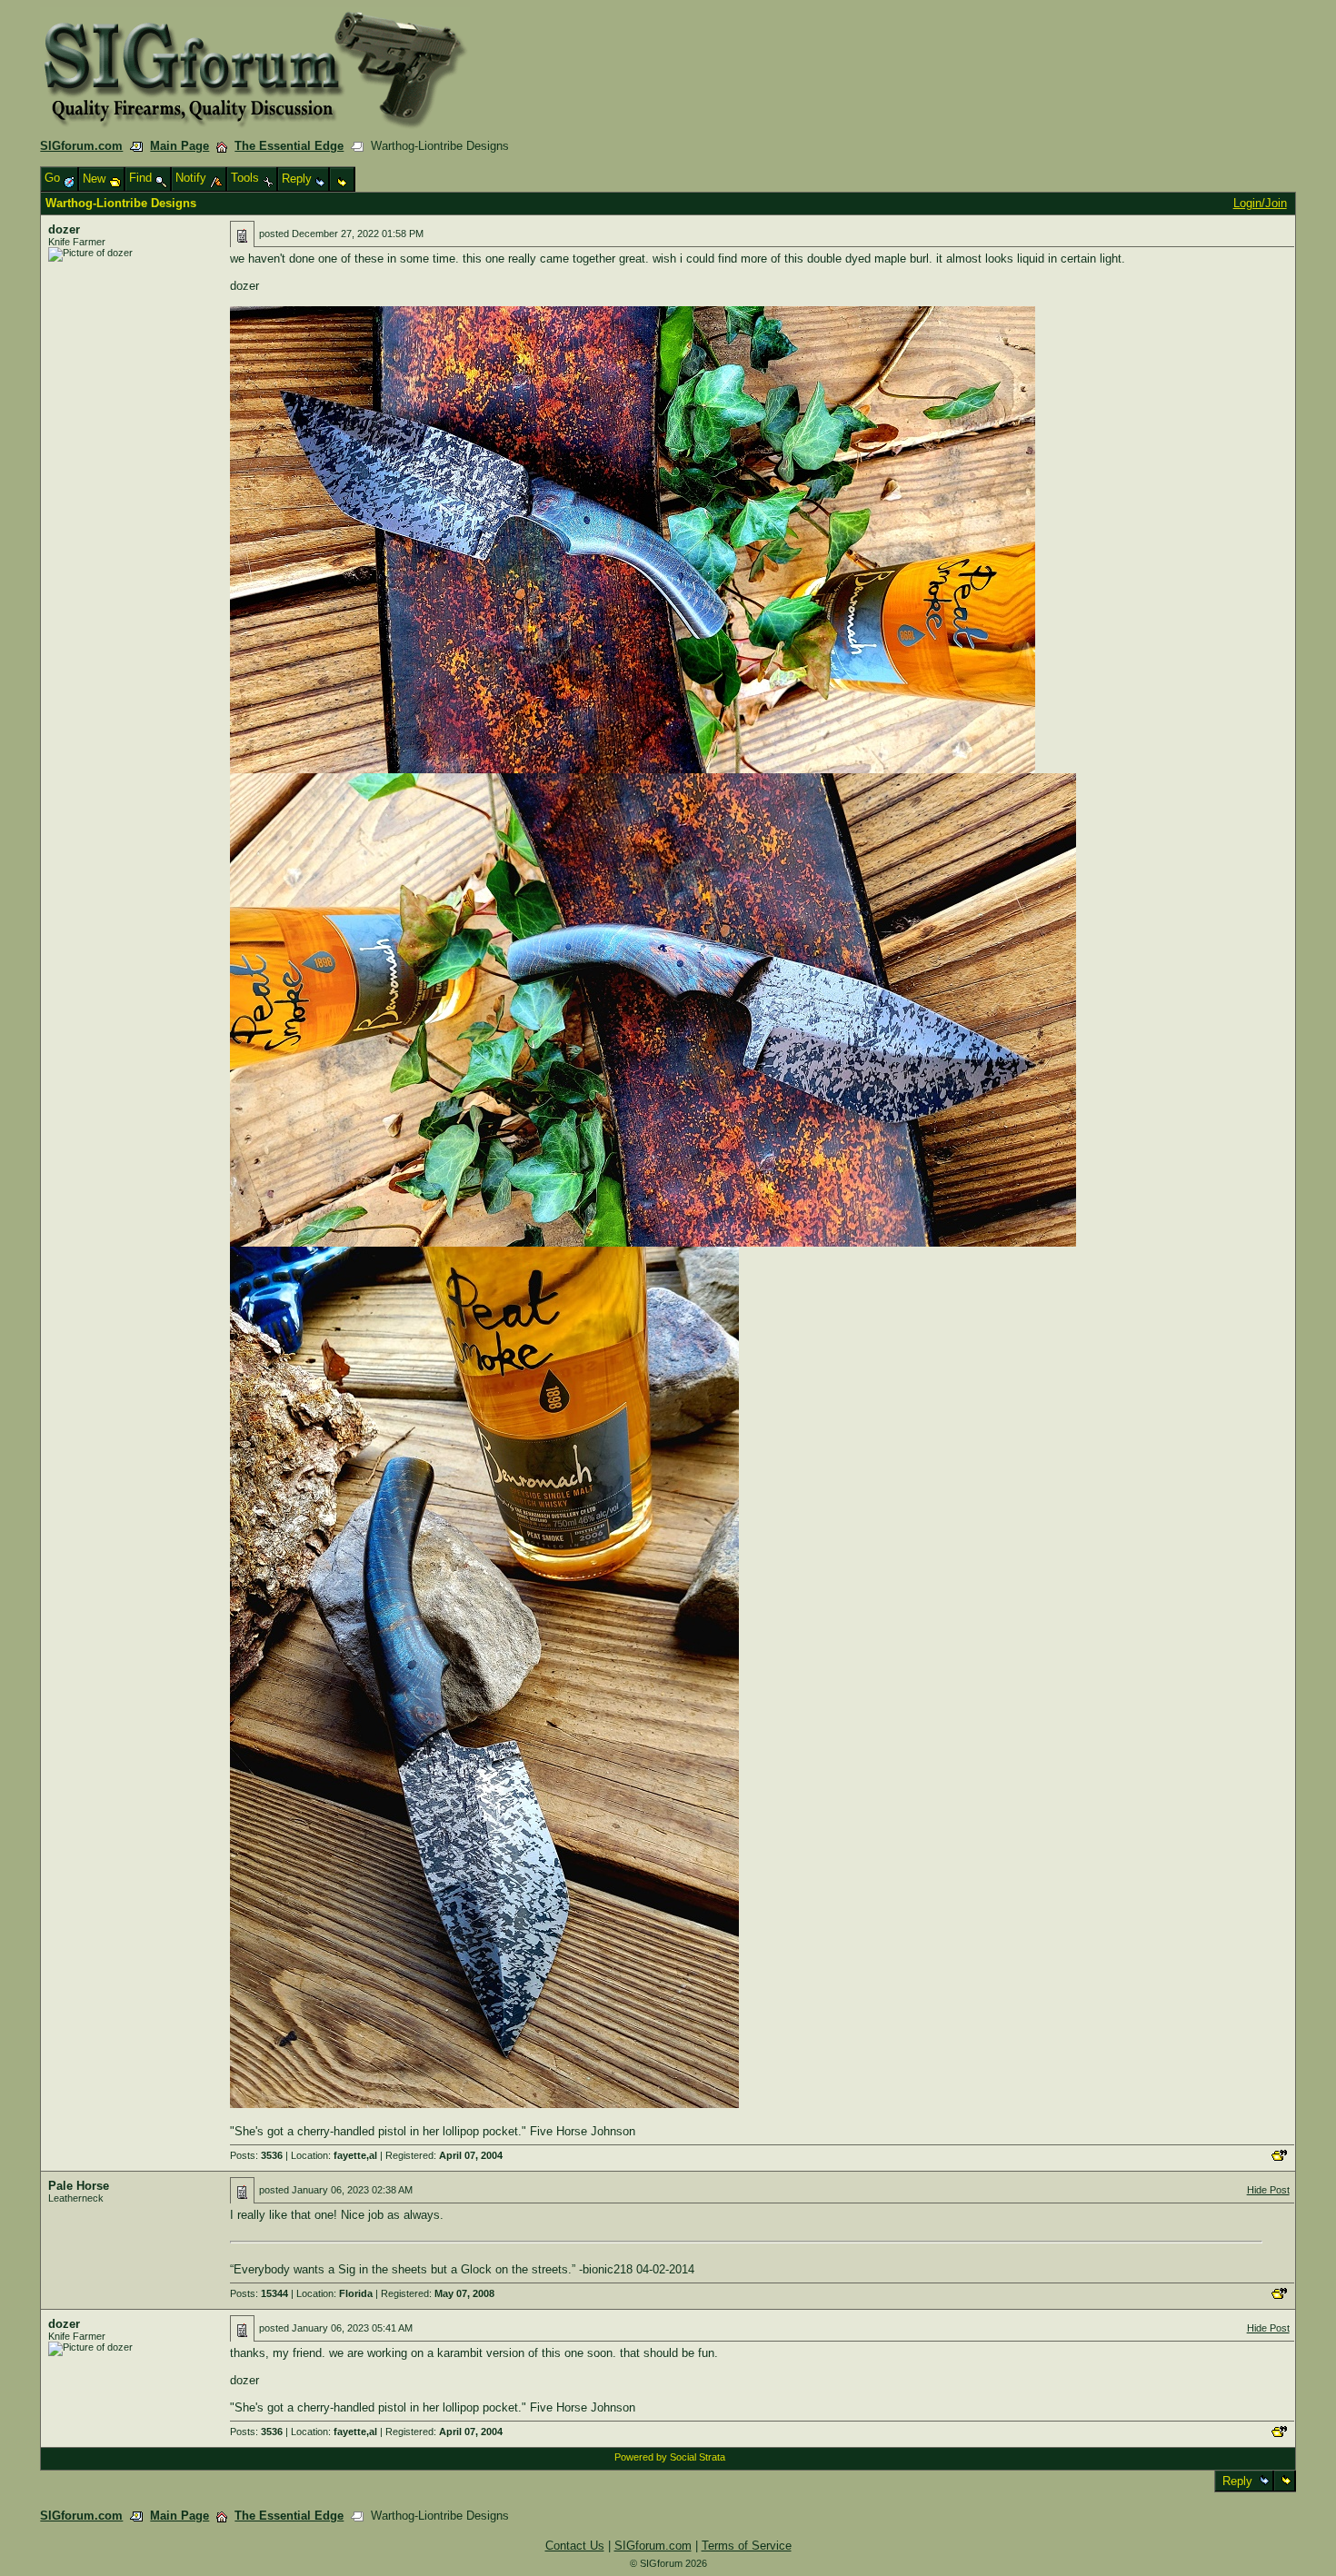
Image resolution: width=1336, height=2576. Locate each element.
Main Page (179, 146)
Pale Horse (79, 2186)
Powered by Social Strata (670, 2457)
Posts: (256, 2155)
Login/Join (1260, 203)
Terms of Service (747, 2546)
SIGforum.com (81, 146)
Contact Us (575, 2546)
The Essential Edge (289, 146)
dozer (64, 229)
